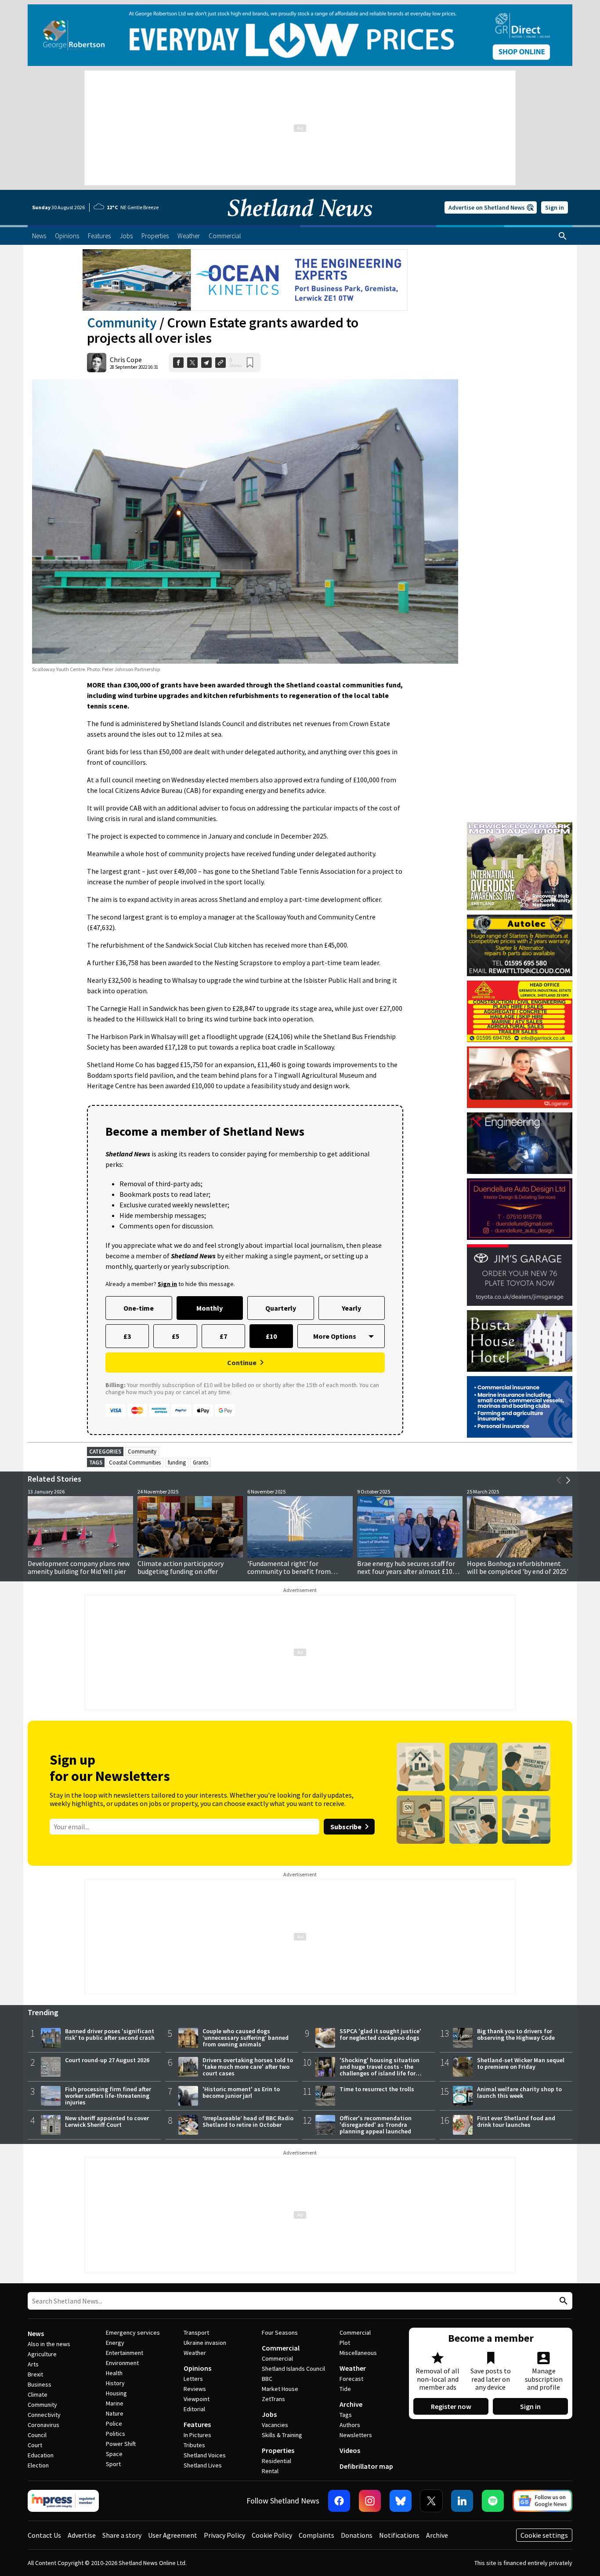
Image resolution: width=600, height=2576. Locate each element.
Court (35, 2445)
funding (177, 1462)
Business (40, 2384)
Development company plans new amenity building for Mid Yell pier (79, 1567)
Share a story (122, 2535)
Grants (201, 1462)
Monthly (210, 1308)
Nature (115, 2413)
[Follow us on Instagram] (370, 2501)
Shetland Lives (203, 2465)
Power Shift (121, 2444)
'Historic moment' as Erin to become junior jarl (241, 2092)
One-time (139, 1308)
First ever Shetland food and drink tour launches (516, 2121)
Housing (116, 2393)
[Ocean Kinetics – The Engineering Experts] (245, 280)
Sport (113, 2464)
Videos (350, 2450)
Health (114, 2373)
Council (37, 2435)
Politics (116, 2434)
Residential (277, 2461)
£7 (223, 1336)
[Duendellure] (520, 1209)
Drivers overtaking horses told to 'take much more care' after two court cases (248, 2067)
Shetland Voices (205, 2455)
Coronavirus (43, 2425)
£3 (127, 1336)
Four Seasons (280, 2333)
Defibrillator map (366, 2466)
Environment (122, 2363)
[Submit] (562, 2301)
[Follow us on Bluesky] (401, 2501)
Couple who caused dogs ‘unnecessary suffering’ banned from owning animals (246, 2038)
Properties (278, 2450)
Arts (33, 2364)
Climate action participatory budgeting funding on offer (181, 1567)
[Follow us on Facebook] (339, 2501)
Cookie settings (544, 2535)
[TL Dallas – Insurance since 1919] (520, 1407)
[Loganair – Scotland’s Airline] (520, 1077)
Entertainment (125, 2353)
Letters (193, 2379)
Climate (38, 2394)
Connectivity (44, 2415)
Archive (351, 2404)
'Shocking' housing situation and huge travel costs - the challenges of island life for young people (380, 2070)
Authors (350, 2425)
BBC (267, 2379)
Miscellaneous (358, 2353)
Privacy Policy (224, 2535)
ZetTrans (273, 2399)
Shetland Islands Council (293, 2369)
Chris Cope (126, 360)
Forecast (351, 2379)
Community (122, 323)
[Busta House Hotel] (520, 1341)
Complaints (316, 2535)
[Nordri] (520, 1143)
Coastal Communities (135, 1462)
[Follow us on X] (431, 2501)
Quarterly (281, 1308)
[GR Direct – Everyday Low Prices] (300, 35)
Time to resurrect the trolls (377, 2089)
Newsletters (356, 2435)
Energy (115, 2343)
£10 (271, 1336)
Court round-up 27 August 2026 (107, 2060)
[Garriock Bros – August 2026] (520, 1011)
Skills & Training (282, 2435)
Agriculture (42, 2354)
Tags (346, 2415)
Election (38, 2465)
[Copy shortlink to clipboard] (220, 363)
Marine (115, 2403)
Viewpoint (197, 2399)
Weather (195, 2353)
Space (114, 2454)
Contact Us (44, 2535)
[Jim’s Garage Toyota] (520, 1275)
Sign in (555, 207)
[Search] (563, 236)
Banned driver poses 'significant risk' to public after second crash (110, 2034)
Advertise (82, 2535)
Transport (196, 2333)
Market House (280, 2389)
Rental (270, 2471)
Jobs (269, 2414)
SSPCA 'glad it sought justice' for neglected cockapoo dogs (380, 2034)
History (115, 2383)
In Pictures (197, 2435)
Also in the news (49, 2344)
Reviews (195, 2389)
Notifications (399, 2535)
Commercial (281, 2348)
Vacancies (275, 2425)
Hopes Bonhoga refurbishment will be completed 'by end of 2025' (518, 1567)
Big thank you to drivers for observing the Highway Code (516, 2034)
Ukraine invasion (205, 2343)
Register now (451, 2406)
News (36, 2333)
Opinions (197, 2368)
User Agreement (173, 2535)
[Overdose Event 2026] (520, 826)
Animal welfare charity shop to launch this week (519, 2092)
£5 (175, 1336)
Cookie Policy (272, 2535)
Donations (357, 2535)
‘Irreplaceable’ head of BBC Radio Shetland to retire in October (248, 2121)
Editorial (194, 2409)
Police (114, 2423)
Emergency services (133, 2333)
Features (197, 2424)
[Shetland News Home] (300, 222)
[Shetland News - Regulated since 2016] (63, 2501)
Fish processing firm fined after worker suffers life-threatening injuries (108, 2096)
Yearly (351, 1308)
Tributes (194, 2445)
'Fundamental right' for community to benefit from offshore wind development (289, 1571)
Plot (345, 2343)
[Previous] (559, 1480)
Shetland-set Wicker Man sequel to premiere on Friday (521, 2063)
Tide (345, 2389)
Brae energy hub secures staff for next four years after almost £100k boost (408, 1571)
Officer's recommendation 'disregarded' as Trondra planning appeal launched (376, 2125)
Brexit (35, 2374)
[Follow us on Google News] (542, 2501)
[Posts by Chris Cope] (97, 363)
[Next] (568, 1480)
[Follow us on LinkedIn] (462, 2501)
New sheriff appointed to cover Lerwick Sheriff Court (107, 2121)
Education (41, 2455)
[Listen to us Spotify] (493, 2501)
